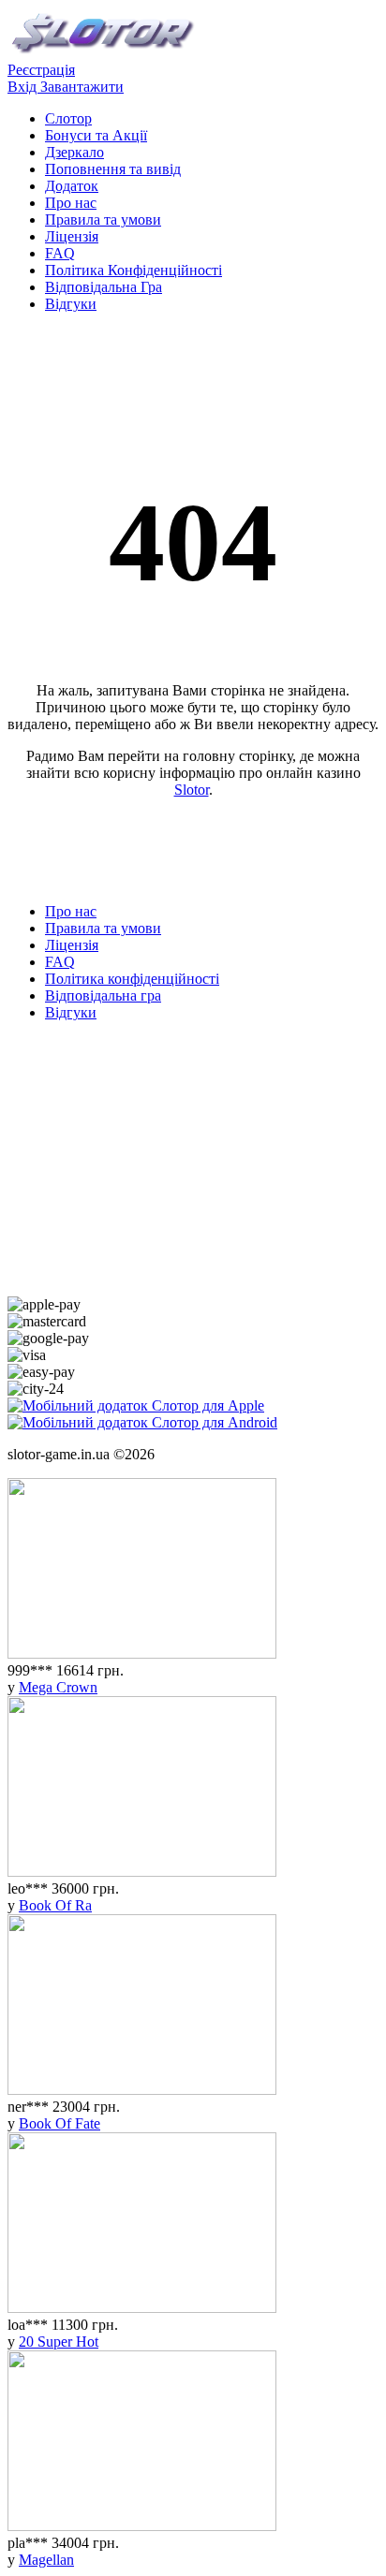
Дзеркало (74, 152)
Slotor (192, 790)
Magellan (46, 2560)
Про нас (71, 203)
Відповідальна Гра (104, 287)
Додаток (72, 186)
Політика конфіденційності (132, 979)
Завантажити (82, 87)
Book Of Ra (55, 1905)
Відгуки (71, 304)
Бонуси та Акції (96, 135)
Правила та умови (103, 220)
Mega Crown (58, 1687)
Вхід (24, 87)
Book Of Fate (59, 2123)
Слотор (68, 118)
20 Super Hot (59, 2342)
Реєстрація (41, 70)
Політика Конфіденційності (134, 270)
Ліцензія (72, 236)
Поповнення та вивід (113, 169)
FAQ (60, 253)
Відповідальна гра (103, 995)
